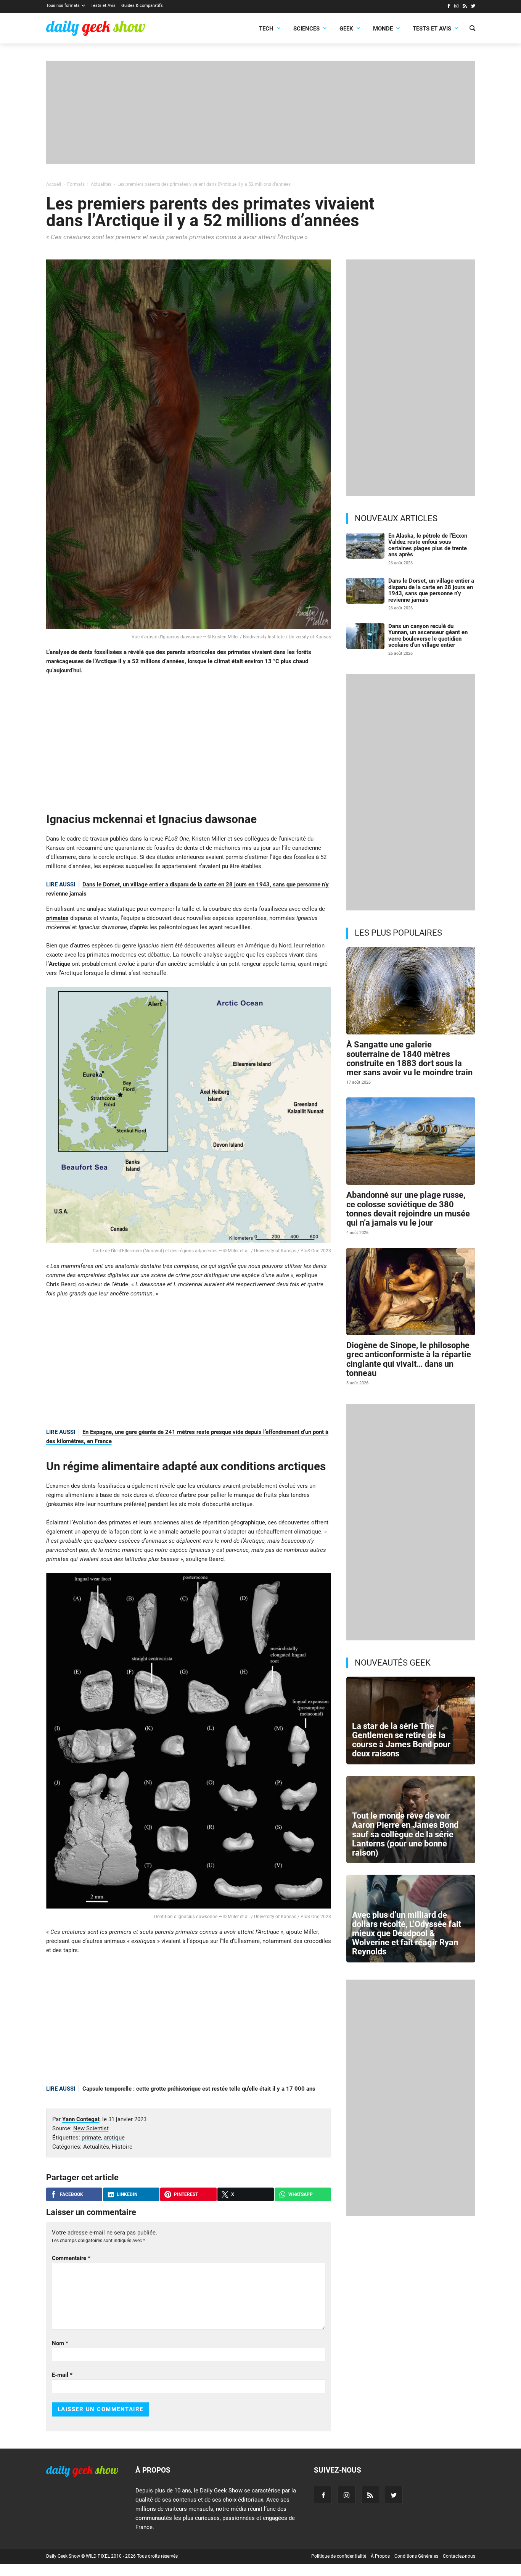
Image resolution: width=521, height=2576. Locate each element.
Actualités (96, 2147)
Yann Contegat (81, 2119)
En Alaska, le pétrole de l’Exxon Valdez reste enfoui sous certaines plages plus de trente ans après (428, 545)
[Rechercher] (472, 29)
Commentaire (71, 2258)
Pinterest (186, 2194)
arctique (114, 2138)
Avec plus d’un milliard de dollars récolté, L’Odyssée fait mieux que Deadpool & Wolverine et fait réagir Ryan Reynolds (407, 1933)
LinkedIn (127, 2194)
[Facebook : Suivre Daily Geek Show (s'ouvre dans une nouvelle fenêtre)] (448, 7)
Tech (266, 29)
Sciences (306, 29)
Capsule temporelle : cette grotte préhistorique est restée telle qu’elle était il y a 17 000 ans (199, 2089)
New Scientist (91, 2128)
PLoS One (177, 839)
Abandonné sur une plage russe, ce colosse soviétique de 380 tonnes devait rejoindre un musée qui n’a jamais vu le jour (408, 1209)
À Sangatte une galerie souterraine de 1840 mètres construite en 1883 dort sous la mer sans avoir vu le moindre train (409, 1058)
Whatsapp (301, 2194)
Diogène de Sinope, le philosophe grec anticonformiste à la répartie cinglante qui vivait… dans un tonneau (409, 1359)
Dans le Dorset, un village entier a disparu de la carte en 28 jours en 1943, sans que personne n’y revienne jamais (431, 590)
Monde (383, 29)
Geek (346, 29)
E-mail (62, 2375)
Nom (60, 2343)
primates (57, 918)
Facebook (72, 2194)
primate (91, 2138)
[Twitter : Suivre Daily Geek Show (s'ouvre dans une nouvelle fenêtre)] (473, 7)
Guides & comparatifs (142, 6)
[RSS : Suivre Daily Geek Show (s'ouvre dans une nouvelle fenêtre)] (465, 7)
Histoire (122, 2147)
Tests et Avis (103, 6)
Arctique (59, 964)
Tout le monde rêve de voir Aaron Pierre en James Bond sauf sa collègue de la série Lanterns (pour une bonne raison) (405, 1834)
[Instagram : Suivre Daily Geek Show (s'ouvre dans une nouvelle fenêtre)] (456, 7)
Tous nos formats (63, 6)
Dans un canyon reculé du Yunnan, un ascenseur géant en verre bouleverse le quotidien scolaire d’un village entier (428, 636)
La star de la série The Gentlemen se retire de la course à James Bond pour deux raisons (401, 1740)
